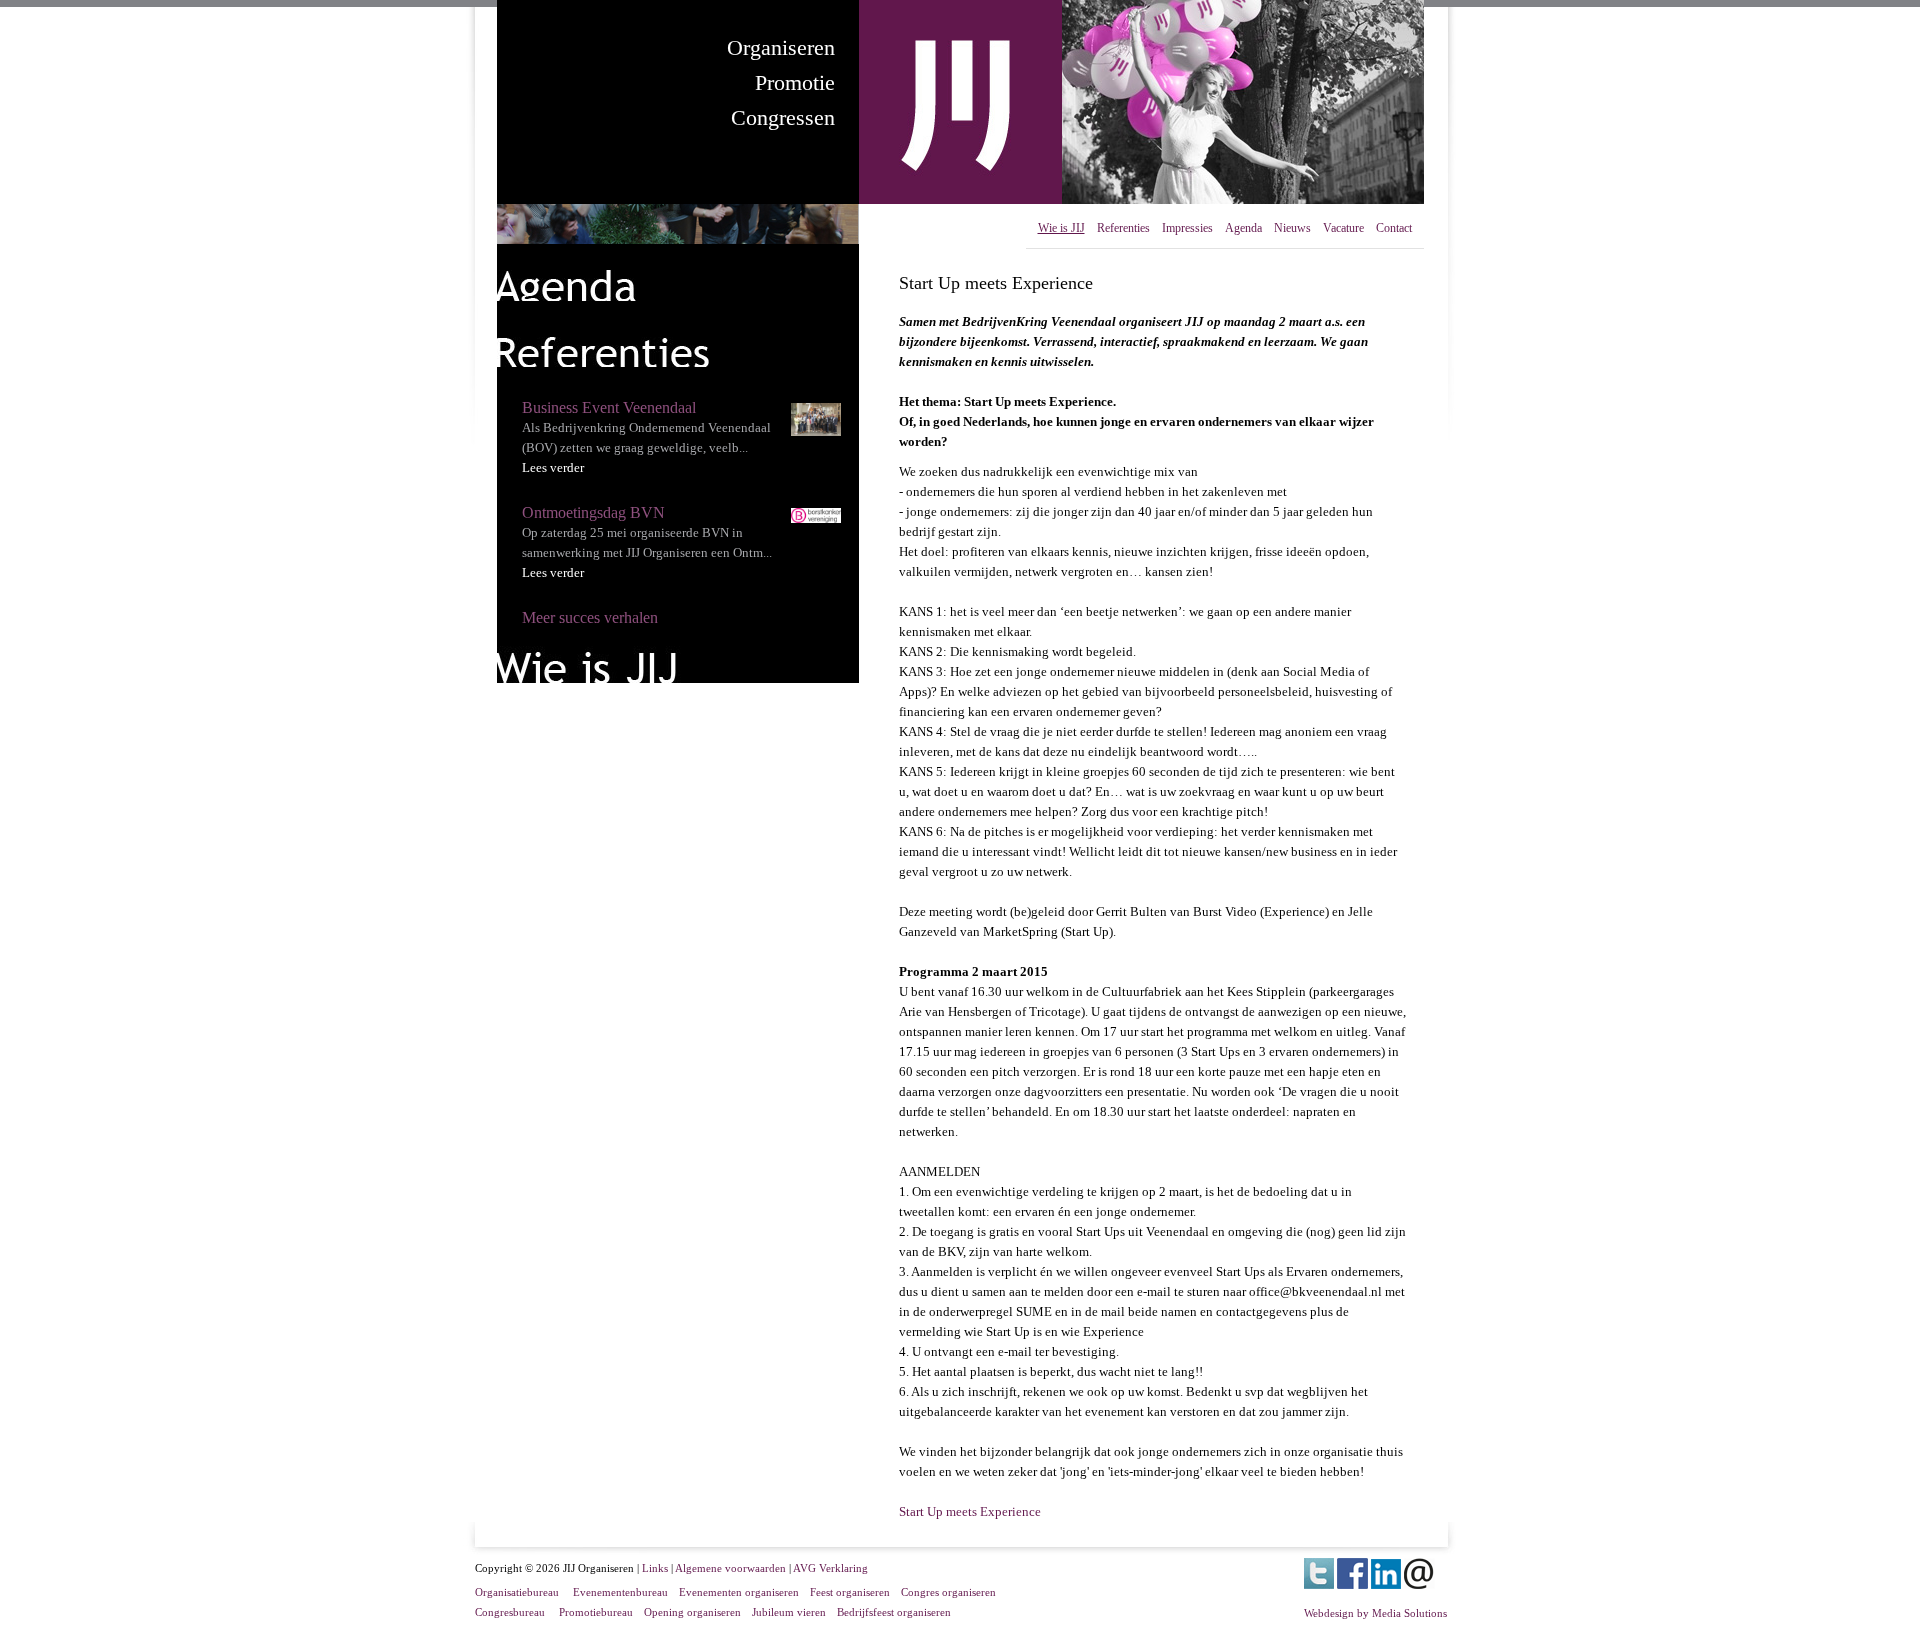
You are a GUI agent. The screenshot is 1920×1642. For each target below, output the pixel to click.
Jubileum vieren (789, 1612)
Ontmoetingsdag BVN (593, 512)
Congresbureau (510, 1612)
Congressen (783, 117)
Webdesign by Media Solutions (1375, 1613)
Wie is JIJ (1061, 228)
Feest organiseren (850, 1592)
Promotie (795, 82)
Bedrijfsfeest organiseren (894, 1612)
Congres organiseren (948, 1592)
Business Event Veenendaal (609, 407)
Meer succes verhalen (590, 617)
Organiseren (781, 47)
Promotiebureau (596, 1612)
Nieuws (1292, 228)
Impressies (1187, 228)
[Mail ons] (1419, 1585)
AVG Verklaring (830, 1568)
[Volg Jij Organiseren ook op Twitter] (1320, 1585)
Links (655, 1568)
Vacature (1343, 228)
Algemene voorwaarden (730, 1568)
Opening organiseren (692, 1612)
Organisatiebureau (517, 1592)
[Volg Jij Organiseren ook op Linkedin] (1387, 1585)
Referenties (1123, 228)
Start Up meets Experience (970, 1511)
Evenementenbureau (620, 1592)
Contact (1394, 228)
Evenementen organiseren (739, 1592)
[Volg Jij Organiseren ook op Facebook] (1354, 1585)
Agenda (1243, 228)
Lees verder (553, 467)
